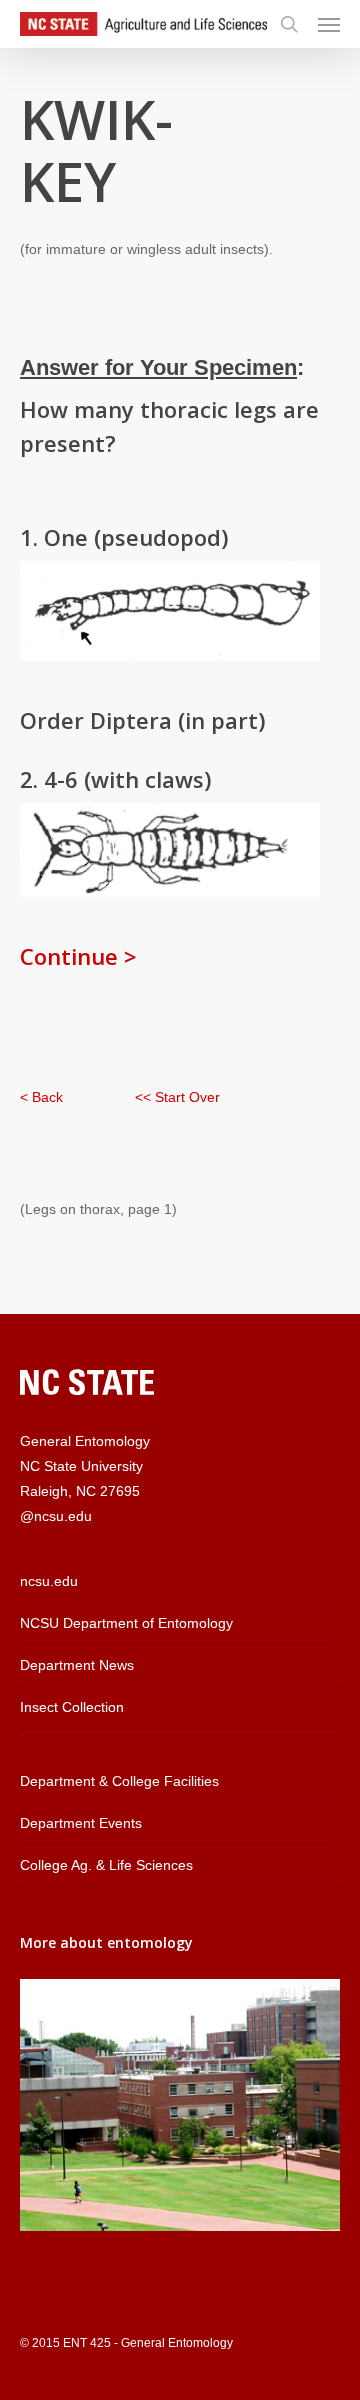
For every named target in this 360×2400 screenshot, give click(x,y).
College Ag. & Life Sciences (106, 1865)
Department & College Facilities (119, 1781)
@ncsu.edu (56, 1516)
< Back (41, 1097)
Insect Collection (72, 1707)
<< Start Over (177, 1097)
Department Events (81, 1823)
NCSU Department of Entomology (126, 1623)
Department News (77, 1665)
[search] (289, 24)
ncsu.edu (49, 1581)
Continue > (78, 956)
